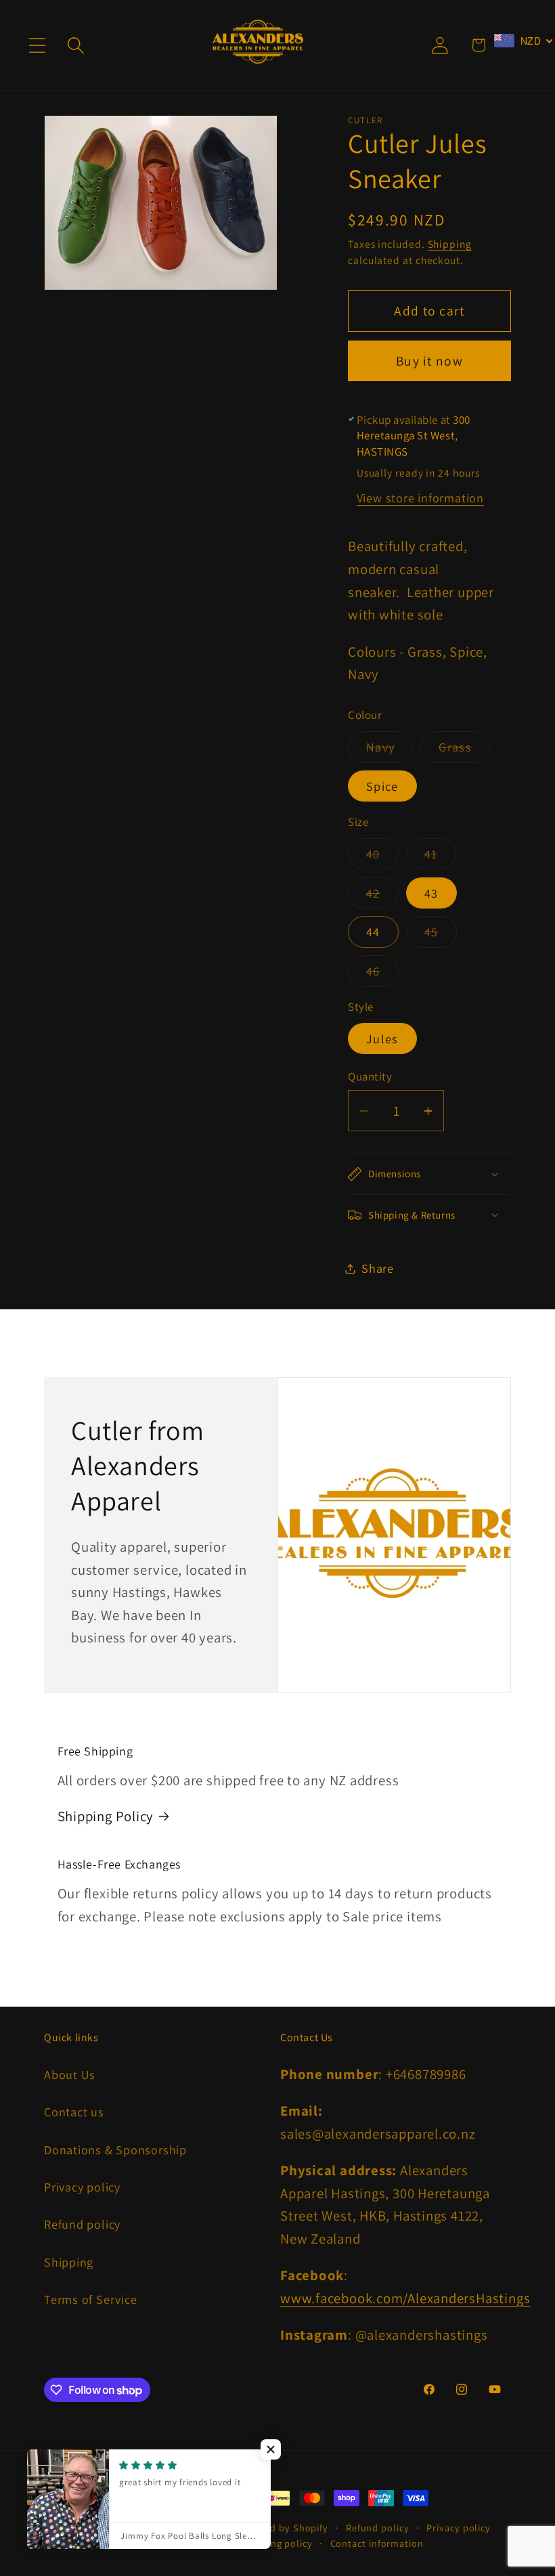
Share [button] (378, 1268)
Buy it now (429, 361)
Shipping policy (277, 2543)
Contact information (377, 2543)
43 (431, 893)
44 (373, 932)
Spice (382, 786)
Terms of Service (90, 2299)
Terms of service (186, 2543)
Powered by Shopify (282, 2528)
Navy (390, 750)
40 (382, 857)
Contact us (74, 2112)
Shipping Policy (106, 1816)
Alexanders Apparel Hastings (168, 2528)
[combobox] (524, 41)
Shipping (450, 244)
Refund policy (82, 2224)
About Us (70, 2074)
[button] (37, 45)
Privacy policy (82, 2187)
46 (382, 974)
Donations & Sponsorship (115, 2149)
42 (382, 896)
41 (440, 857)
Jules (382, 1039)
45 (441, 935)
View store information (420, 498)
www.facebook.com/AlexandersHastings (405, 2298)
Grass (464, 750)
